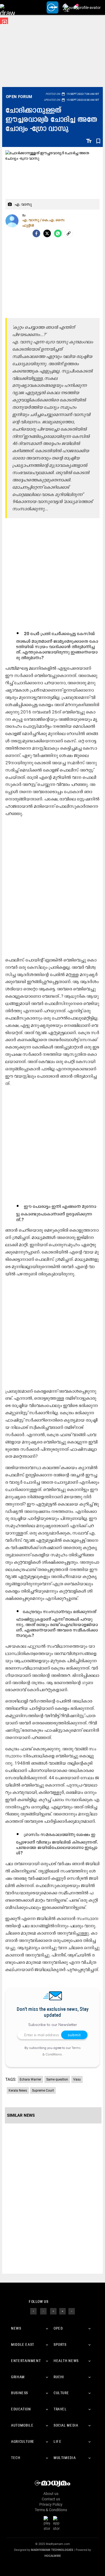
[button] (7, 7)
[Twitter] (47, 233)
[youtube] (62, 2311)
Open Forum (19, 97)
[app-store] (57, 2523)
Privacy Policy (51, 2504)
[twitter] (43, 2311)
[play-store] (48, 2523)
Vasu (77, 2079)
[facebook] (36, 233)
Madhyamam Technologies (52, 2550)
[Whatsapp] (58, 233)
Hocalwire (53, 2556)
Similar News (21, 2115)
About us (51, 2494)
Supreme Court (43, 2091)
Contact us (51, 2499)
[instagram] (53, 2311)
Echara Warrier (30, 2079)
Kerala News (18, 2091)
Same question (57, 2079)
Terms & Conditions (51, 2510)
